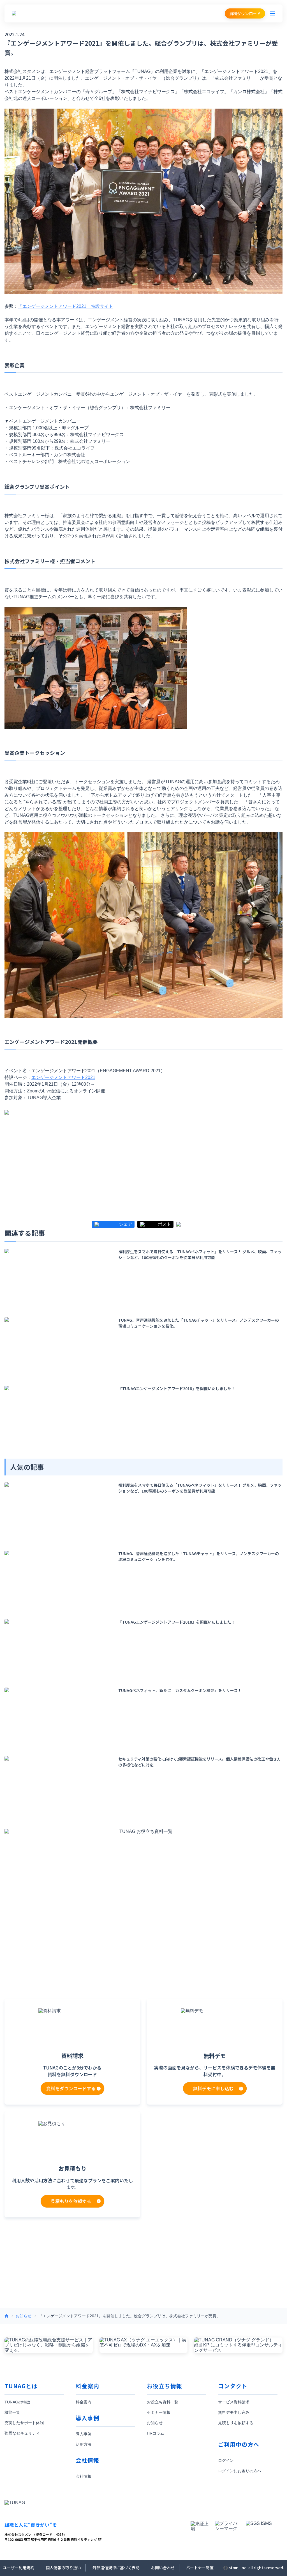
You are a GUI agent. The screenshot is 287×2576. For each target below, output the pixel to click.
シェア (126, 1224)
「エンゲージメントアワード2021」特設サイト (66, 306)
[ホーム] (6, 2316)
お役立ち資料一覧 (163, 2402)
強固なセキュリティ (22, 2433)
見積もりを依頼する (236, 2423)
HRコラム (156, 2433)
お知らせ (24, 2316)
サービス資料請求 (234, 2402)
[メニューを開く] (272, 13)
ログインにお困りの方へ (240, 2471)
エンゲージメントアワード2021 (63, 1077)
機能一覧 (12, 2412)
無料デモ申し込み (234, 2412)
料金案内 (84, 2402)
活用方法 (84, 2444)
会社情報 (84, 2476)
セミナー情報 (159, 2412)
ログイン (226, 2460)
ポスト (165, 1224)
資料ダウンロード (245, 13)
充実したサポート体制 (24, 2423)
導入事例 (84, 2434)
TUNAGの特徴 (17, 2402)
